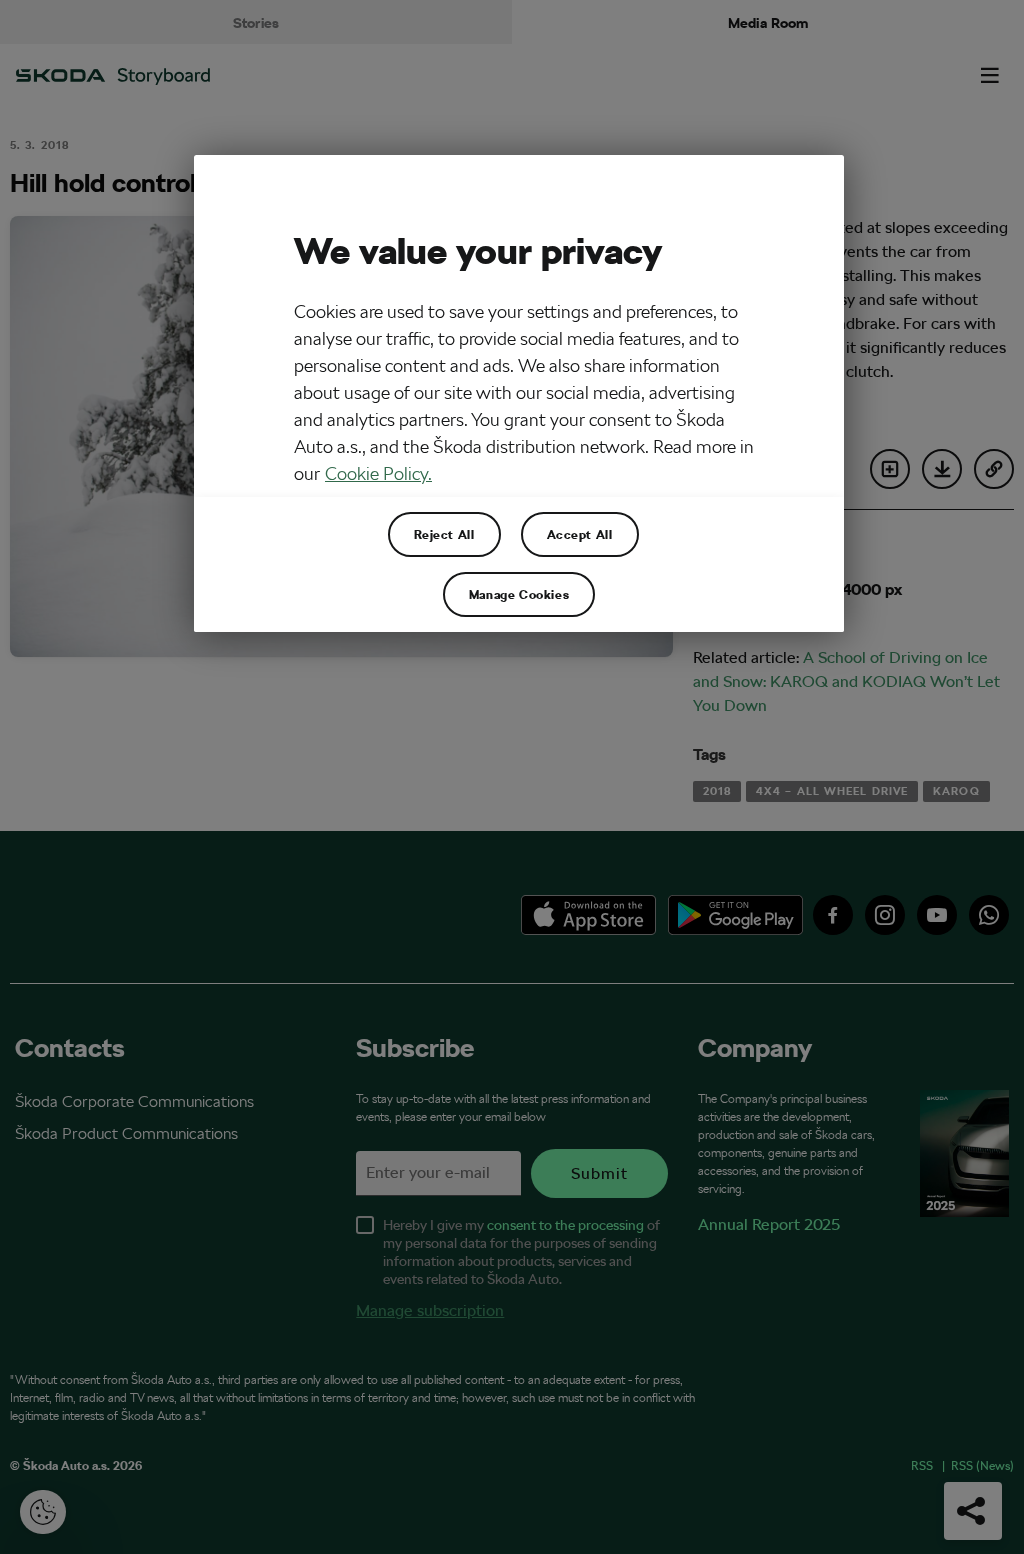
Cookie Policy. (378, 473)
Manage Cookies (519, 594)
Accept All (580, 534)
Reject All (444, 534)
